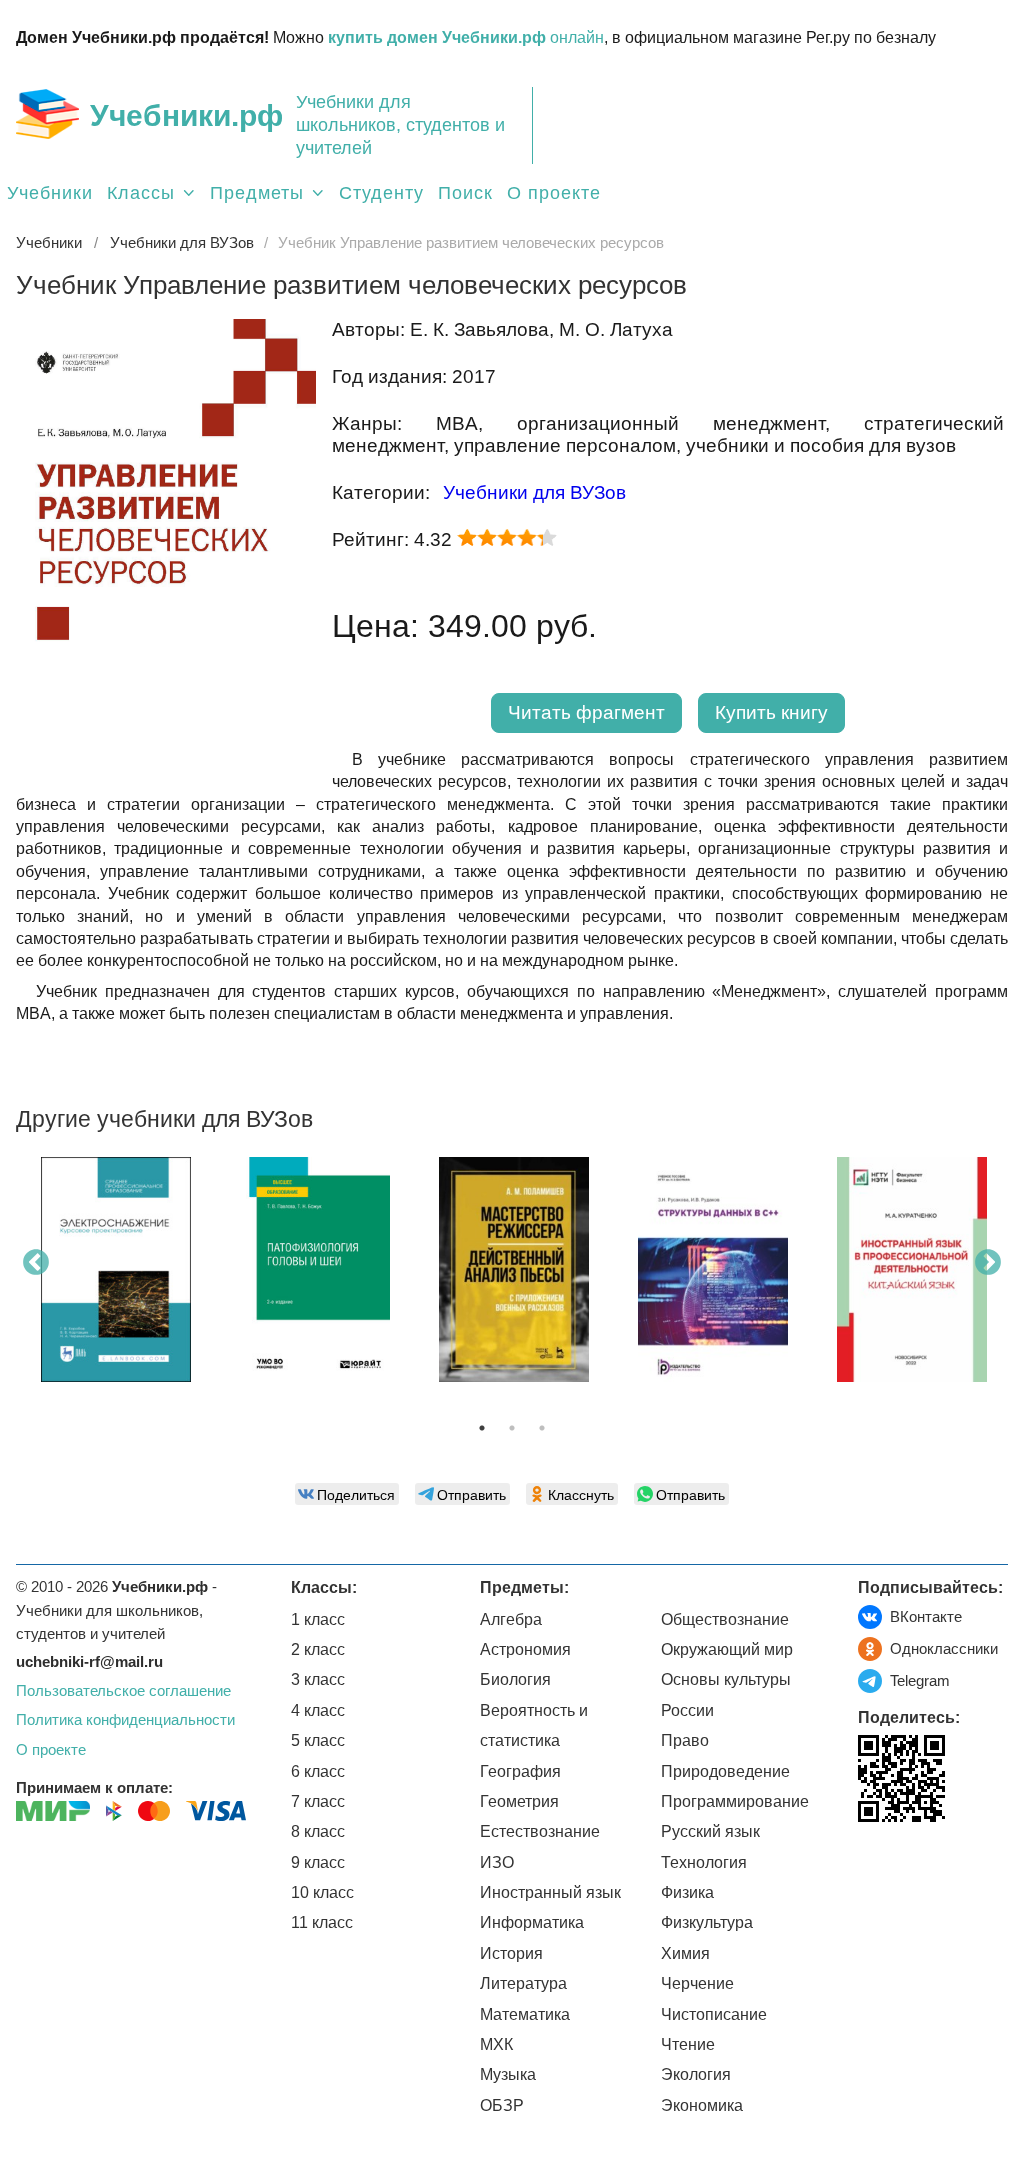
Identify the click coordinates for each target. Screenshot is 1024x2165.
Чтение (688, 2044)
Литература (523, 1983)
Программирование (735, 1801)
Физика (687, 1892)
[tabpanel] (115, 1277)
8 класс (318, 1831)
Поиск (465, 193)
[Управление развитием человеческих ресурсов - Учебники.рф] (166, 763)
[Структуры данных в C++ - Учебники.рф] (713, 1269)
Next (988, 1263)
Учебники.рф (186, 115)
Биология (515, 1679)
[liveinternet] (873, 1863)
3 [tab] (542, 1428)
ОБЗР (502, 2105)
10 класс (322, 1892)
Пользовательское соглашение (123, 1690)
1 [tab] (482, 1428)
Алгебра (511, 1619)
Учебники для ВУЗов (534, 492)
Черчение (697, 1983)
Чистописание (714, 2014)
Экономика (702, 2105)
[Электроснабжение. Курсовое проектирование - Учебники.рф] (116, 1269)
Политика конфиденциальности (125, 1719)
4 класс (318, 1710)
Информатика (532, 1922)
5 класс (318, 1740)
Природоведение (725, 1771)
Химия (685, 1953)
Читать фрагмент (586, 712)
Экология (696, 2074)
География (520, 1771)
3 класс (318, 1679)
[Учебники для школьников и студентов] (47, 114)
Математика (525, 2014)
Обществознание (725, 1619)
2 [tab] (512, 1428)
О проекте (554, 193)
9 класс (318, 1862)
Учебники (50, 193)
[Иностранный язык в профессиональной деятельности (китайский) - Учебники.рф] (912, 1269)
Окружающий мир (727, 1649)
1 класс (318, 1619)
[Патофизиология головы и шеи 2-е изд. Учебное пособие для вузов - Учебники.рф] (315, 1269)
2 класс (318, 1649)
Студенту (381, 193)
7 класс (318, 1801)
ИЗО (497, 1862)
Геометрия (519, 1801)
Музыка (508, 2074)
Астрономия (525, 1649)
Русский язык (710, 1831)
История (511, 1953)
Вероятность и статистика (534, 1725)
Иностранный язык (550, 1892)
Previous (36, 1263)
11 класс (322, 1922)
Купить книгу (771, 712)
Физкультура (707, 1922)
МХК (496, 2044)
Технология (704, 1862)
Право (685, 1740)
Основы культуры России (726, 1694)
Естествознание (540, 1831)
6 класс (318, 1771)
